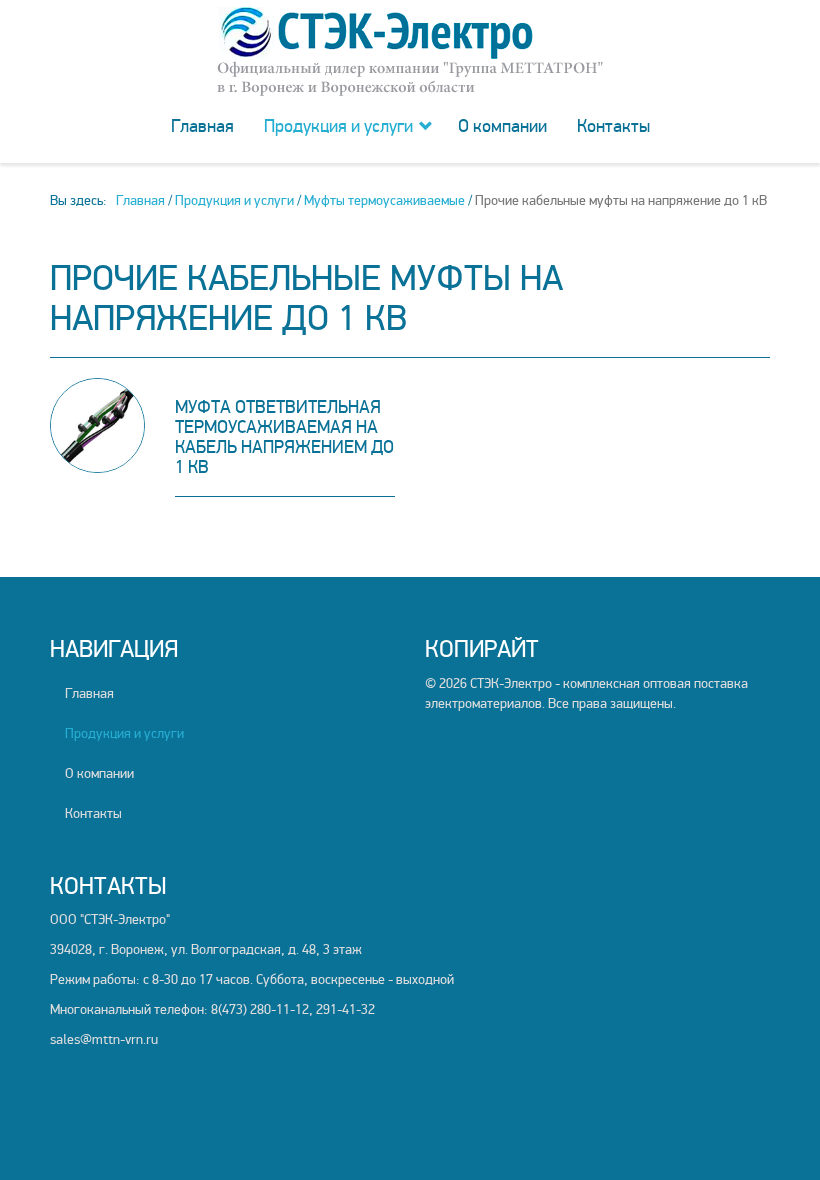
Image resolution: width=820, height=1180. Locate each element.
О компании (502, 126)
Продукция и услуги (338, 126)
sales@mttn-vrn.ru (104, 1039)
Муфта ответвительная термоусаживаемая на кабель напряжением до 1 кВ (284, 436)
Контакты (613, 126)
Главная (202, 126)
